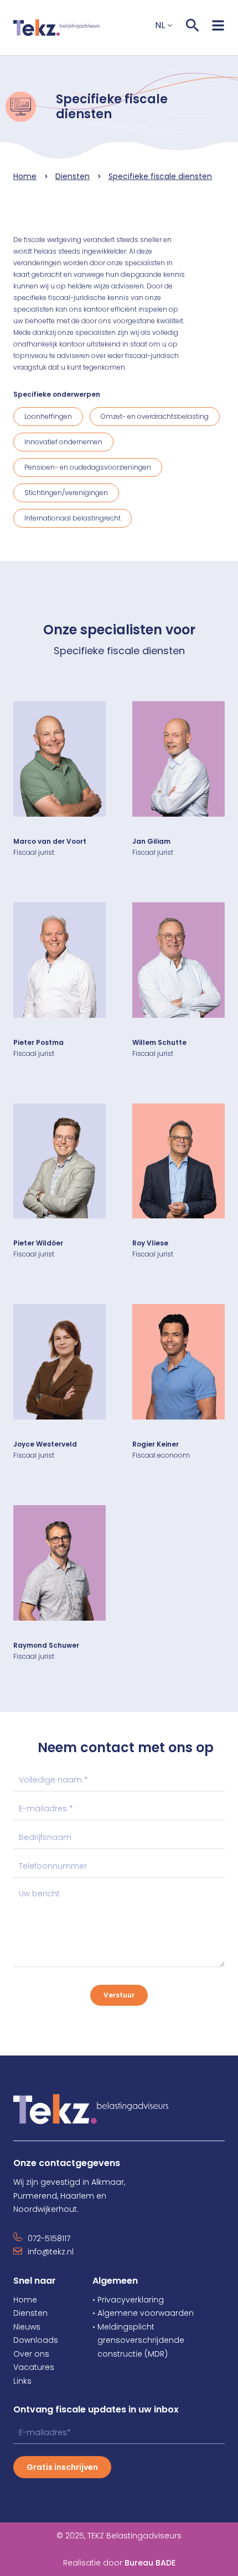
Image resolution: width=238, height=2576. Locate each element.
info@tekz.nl (51, 2252)
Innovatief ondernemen (63, 442)
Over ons (31, 2354)
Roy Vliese (150, 1243)
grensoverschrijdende (138, 2340)
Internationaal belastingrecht (73, 518)
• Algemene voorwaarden (143, 2313)
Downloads (36, 2340)
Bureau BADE (150, 2563)
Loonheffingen (48, 416)
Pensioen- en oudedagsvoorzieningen (88, 467)
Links (22, 2381)
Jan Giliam (151, 841)
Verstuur (119, 1995)
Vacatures (34, 2367)
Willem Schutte (159, 1042)
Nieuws (27, 2327)
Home (25, 176)
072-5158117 (49, 2238)
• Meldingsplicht (123, 2327)
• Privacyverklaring (128, 2300)
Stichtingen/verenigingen (66, 493)
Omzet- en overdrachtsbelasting (155, 416)
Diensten (73, 176)
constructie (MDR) (130, 2354)
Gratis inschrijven (62, 2467)
